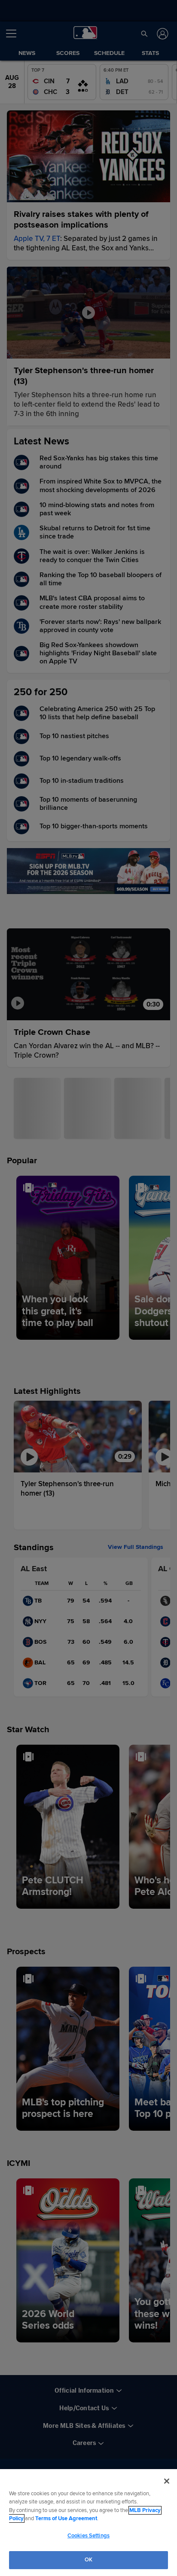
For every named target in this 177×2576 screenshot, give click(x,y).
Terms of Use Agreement (66, 2518)
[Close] (167, 2481)
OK (88, 2560)
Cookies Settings (88, 2536)
